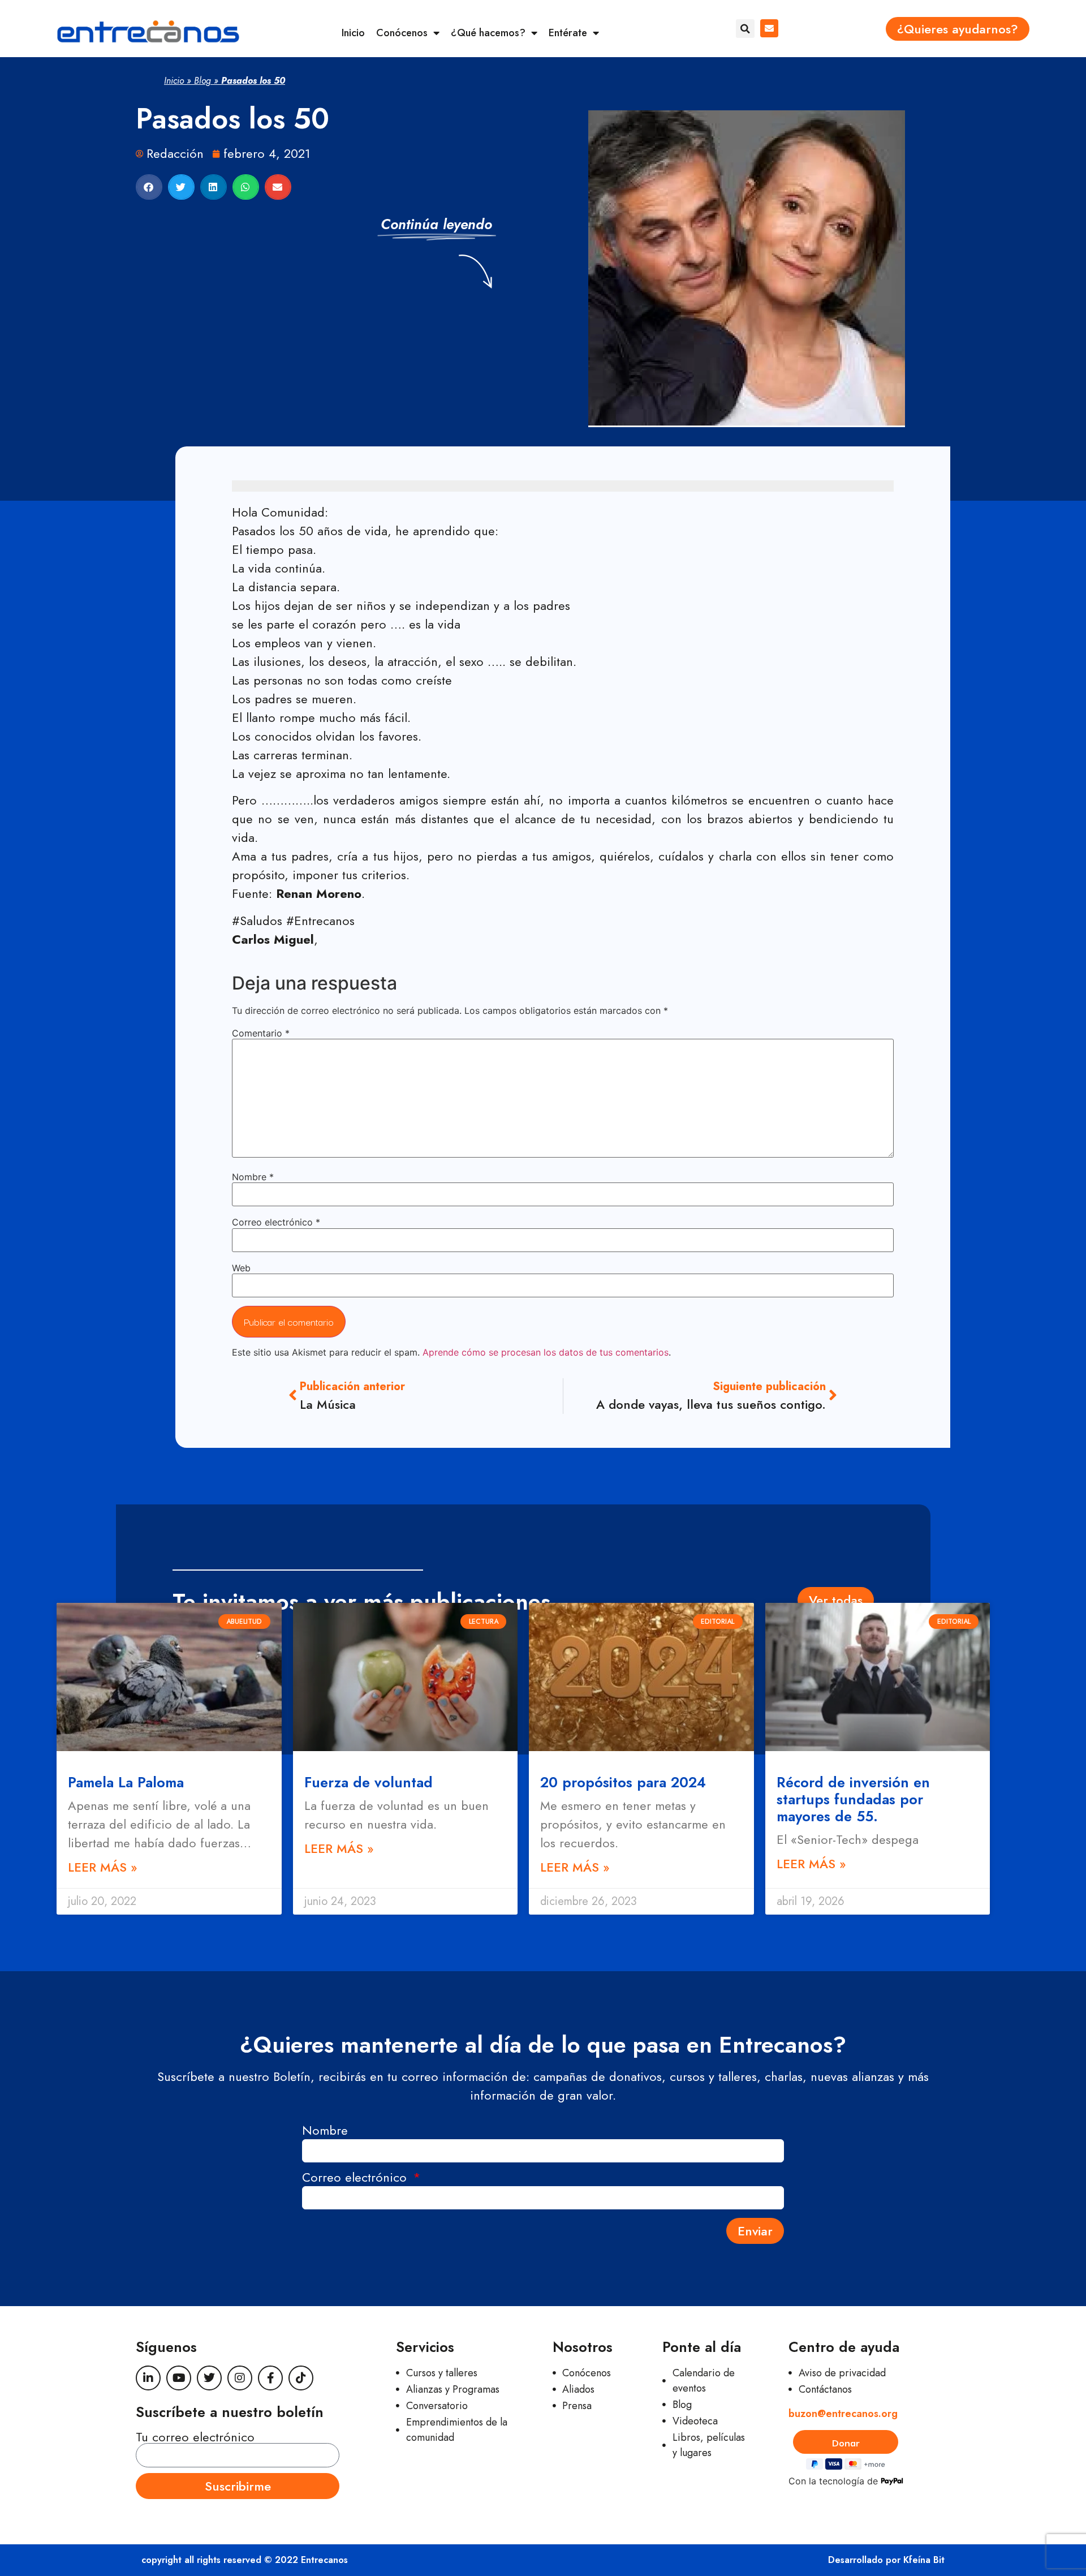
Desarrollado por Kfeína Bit (886, 2560)
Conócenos (402, 33)
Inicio (353, 33)
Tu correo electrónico (195, 2437)
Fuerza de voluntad (369, 1782)
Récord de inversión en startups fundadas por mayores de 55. (853, 1799)
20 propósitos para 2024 (623, 1782)
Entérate (568, 33)
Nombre (253, 1177)
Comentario (261, 1033)
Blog (202, 81)
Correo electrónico (276, 1222)
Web (241, 1268)
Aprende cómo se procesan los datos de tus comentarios (546, 1352)
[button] (745, 29)
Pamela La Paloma (126, 1782)
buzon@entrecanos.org (843, 2414)
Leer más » (103, 1867)
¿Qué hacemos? (488, 33)
